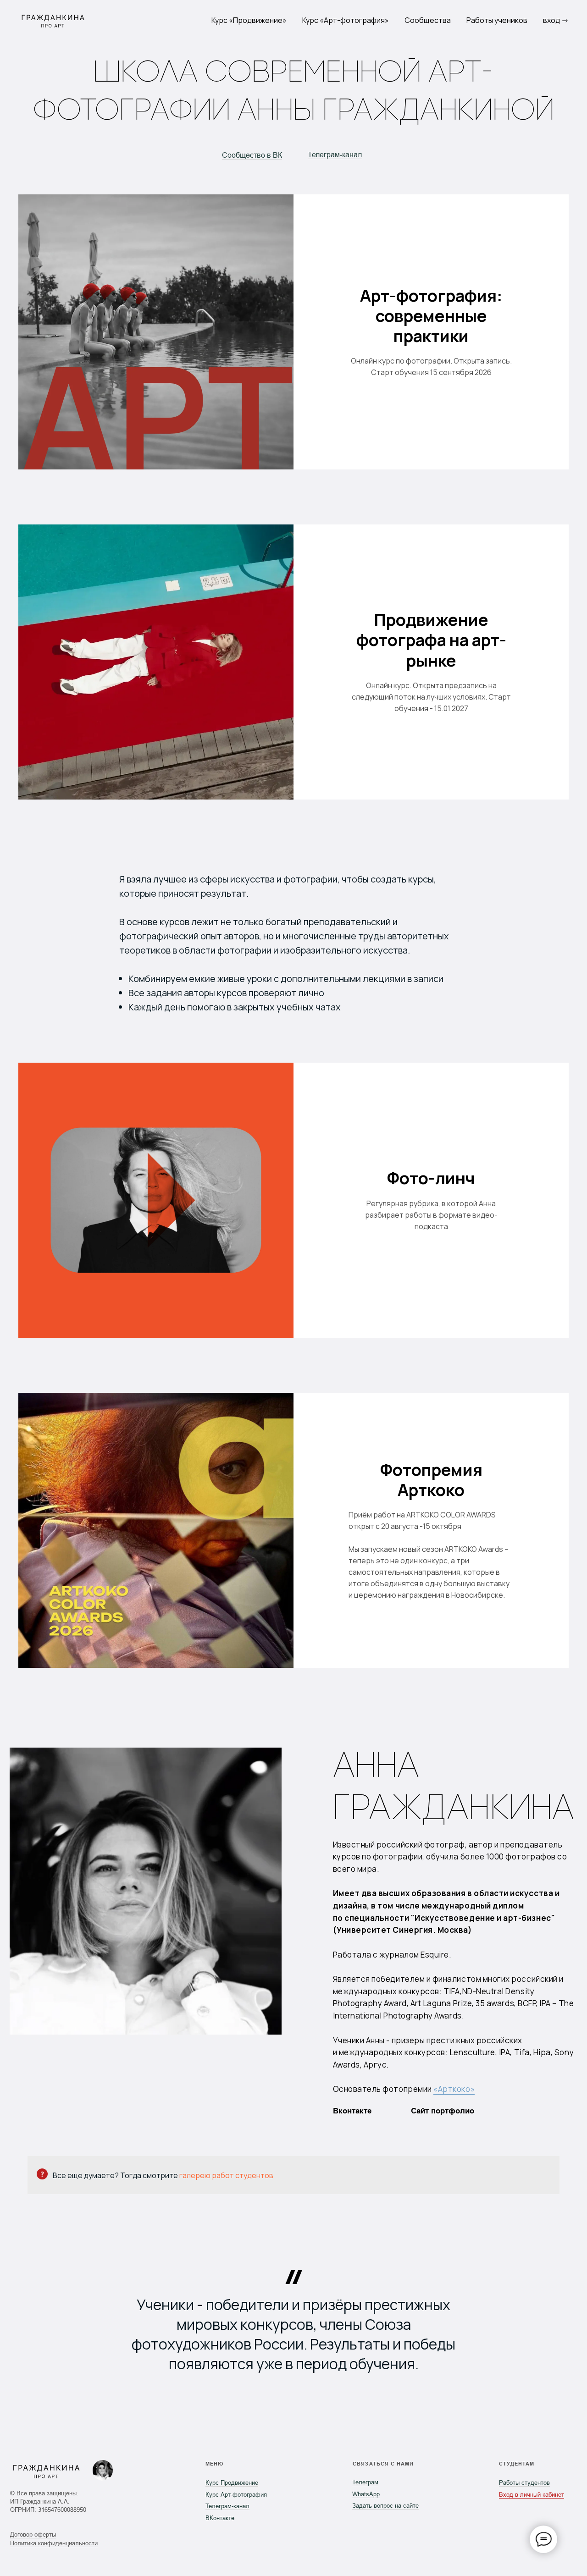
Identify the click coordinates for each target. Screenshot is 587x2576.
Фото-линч (431, 1178)
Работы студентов (524, 2483)
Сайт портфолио (443, 2111)
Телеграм (365, 2482)
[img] (103, 2470)
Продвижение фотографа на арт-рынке (431, 640)
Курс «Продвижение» (249, 20)
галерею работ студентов (226, 2175)
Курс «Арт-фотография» (346, 20)
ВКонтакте (220, 2518)
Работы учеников (497, 20)
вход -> (556, 20)
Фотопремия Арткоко (431, 1480)
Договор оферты (33, 2535)
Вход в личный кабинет (532, 2495)
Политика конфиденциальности (54, 2543)
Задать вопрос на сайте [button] (385, 2506)
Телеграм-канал (335, 155)
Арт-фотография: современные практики (431, 316)
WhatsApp (366, 2494)
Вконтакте (352, 2111)
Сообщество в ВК (252, 155)
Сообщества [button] (428, 20)
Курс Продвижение (232, 2483)
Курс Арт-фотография (236, 2495)
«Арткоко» (454, 2089)
